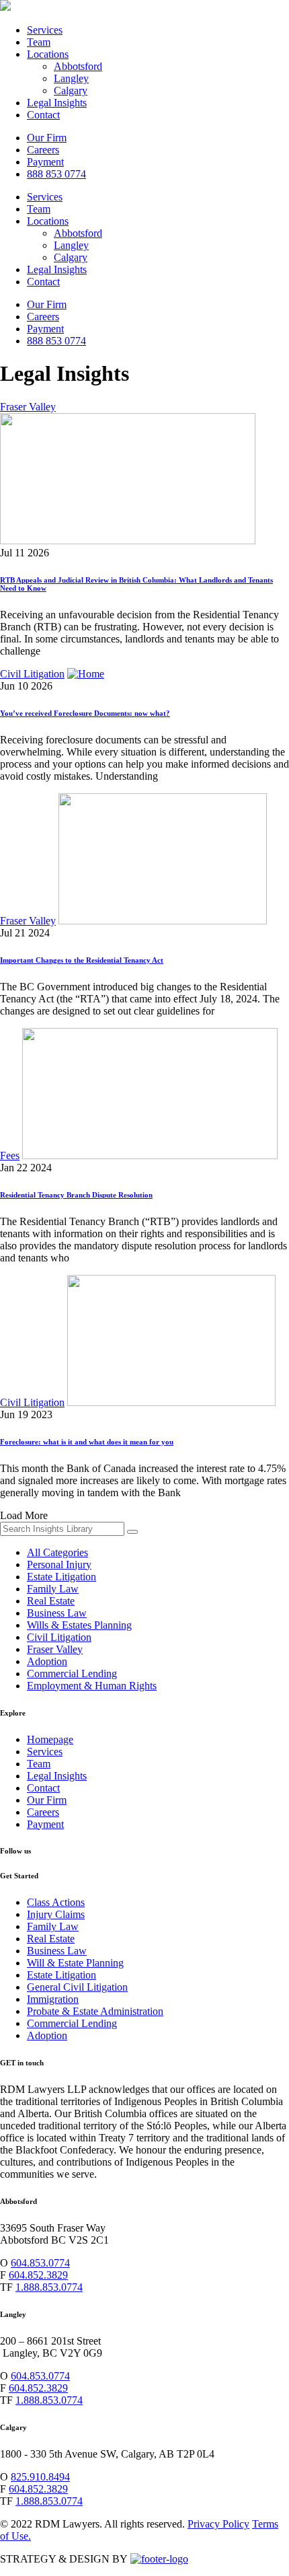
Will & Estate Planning (75, 1963)
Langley (71, 78)
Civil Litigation (32, 674)
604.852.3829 (38, 2275)
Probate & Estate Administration (95, 2011)
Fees (10, 1155)
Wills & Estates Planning (79, 1625)
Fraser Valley (28, 407)
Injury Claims (56, 1914)
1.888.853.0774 (49, 2287)
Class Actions (56, 1902)
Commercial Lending (72, 1673)
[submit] (132, 1532)
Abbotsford (78, 66)
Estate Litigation (61, 1577)
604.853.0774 (40, 2263)
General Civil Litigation (77, 1987)
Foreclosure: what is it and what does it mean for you (87, 1442)
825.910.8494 (40, 2477)
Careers (43, 150)
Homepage (50, 1739)
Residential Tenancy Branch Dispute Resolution (76, 1195)
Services (45, 30)
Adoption (47, 1661)
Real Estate (51, 1601)
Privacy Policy (218, 2524)
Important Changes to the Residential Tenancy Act (82, 960)
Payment (45, 162)
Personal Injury (59, 1565)
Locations (48, 54)
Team (39, 42)
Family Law (53, 1589)
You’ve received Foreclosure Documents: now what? (85, 713)
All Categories (57, 1552)
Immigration (53, 1999)
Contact (43, 115)
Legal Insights (57, 103)
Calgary (71, 90)
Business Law (57, 1613)
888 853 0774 (56, 174)
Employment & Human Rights (92, 1686)
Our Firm (47, 138)
